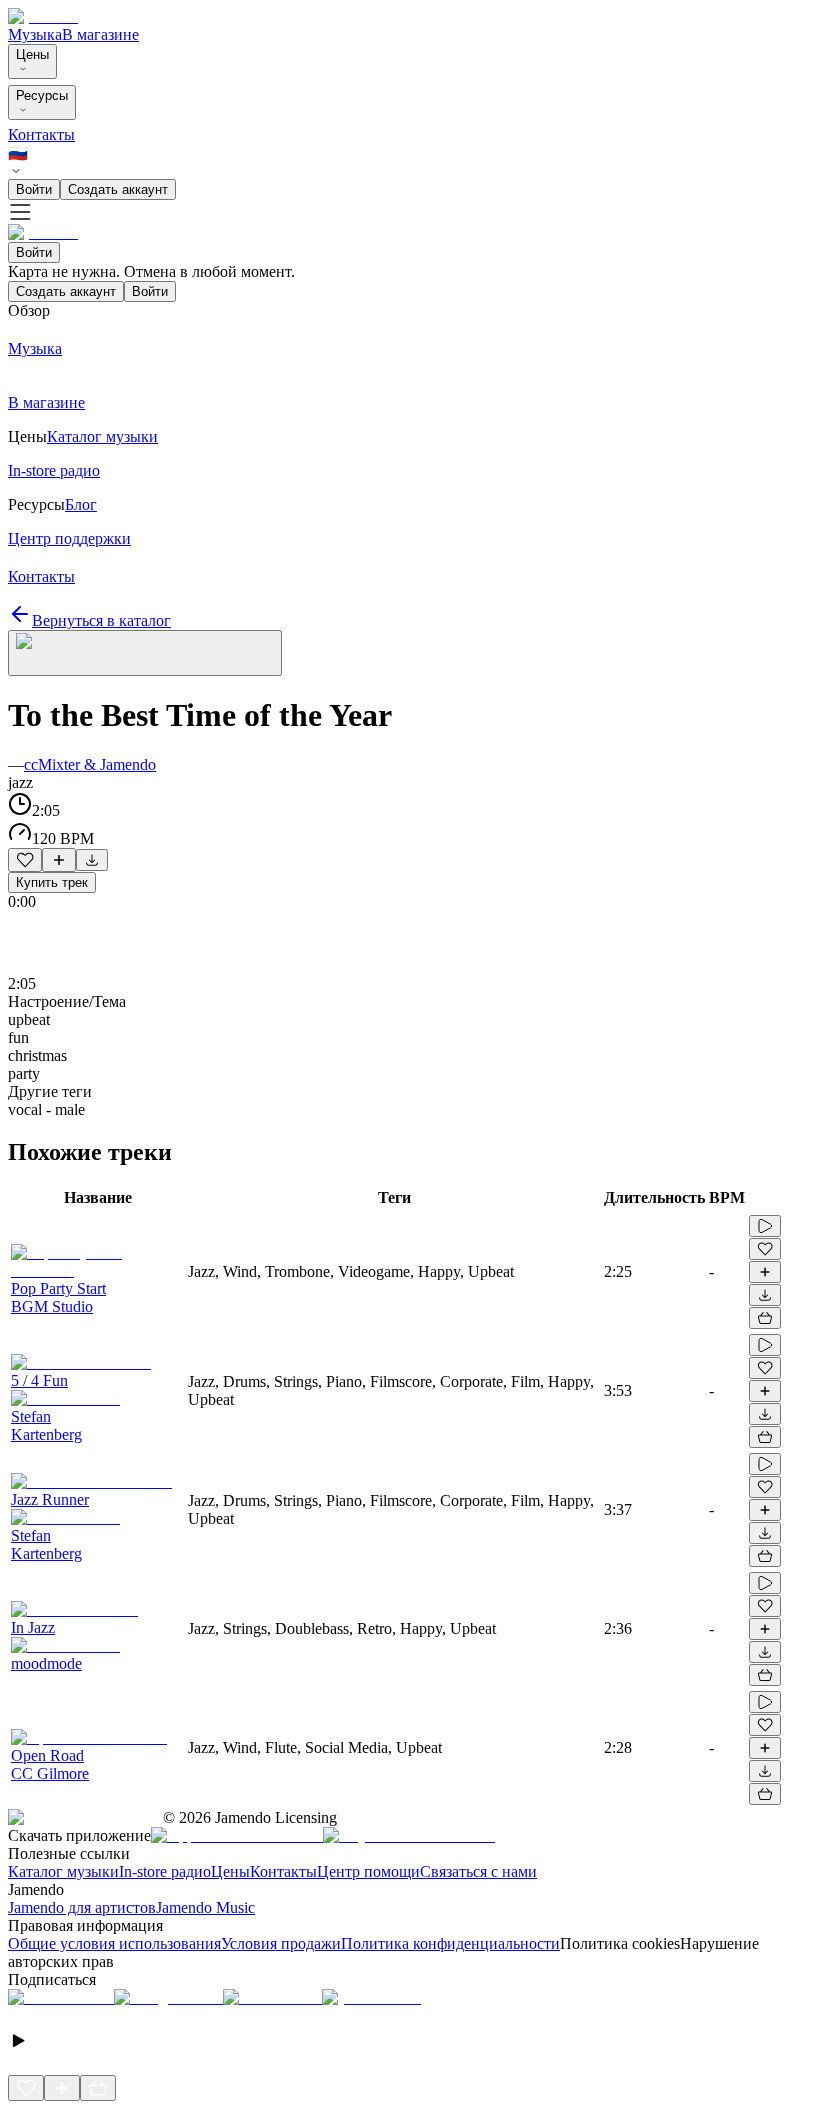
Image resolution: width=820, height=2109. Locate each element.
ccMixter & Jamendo (90, 764)
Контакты (41, 134)
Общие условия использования (114, 1943)
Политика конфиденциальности (450, 1943)
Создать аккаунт (118, 189)
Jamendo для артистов (82, 1907)
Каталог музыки (63, 1871)
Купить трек (52, 882)
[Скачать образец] (92, 860)
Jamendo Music (205, 1907)
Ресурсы (42, 95)
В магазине (100, 34)
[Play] (145, 653)
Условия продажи (281, 1943)
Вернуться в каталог (101, 620)
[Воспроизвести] (765, 1226)
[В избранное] (25, 860)
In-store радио (165, 1871)
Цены (32, 54)
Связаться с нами (478, 1871)
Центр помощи (368, 1871)
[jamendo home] (43, 16)
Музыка (35, 34)
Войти (34, 189)
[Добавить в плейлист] (59, 860)
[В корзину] (765, 1318)
